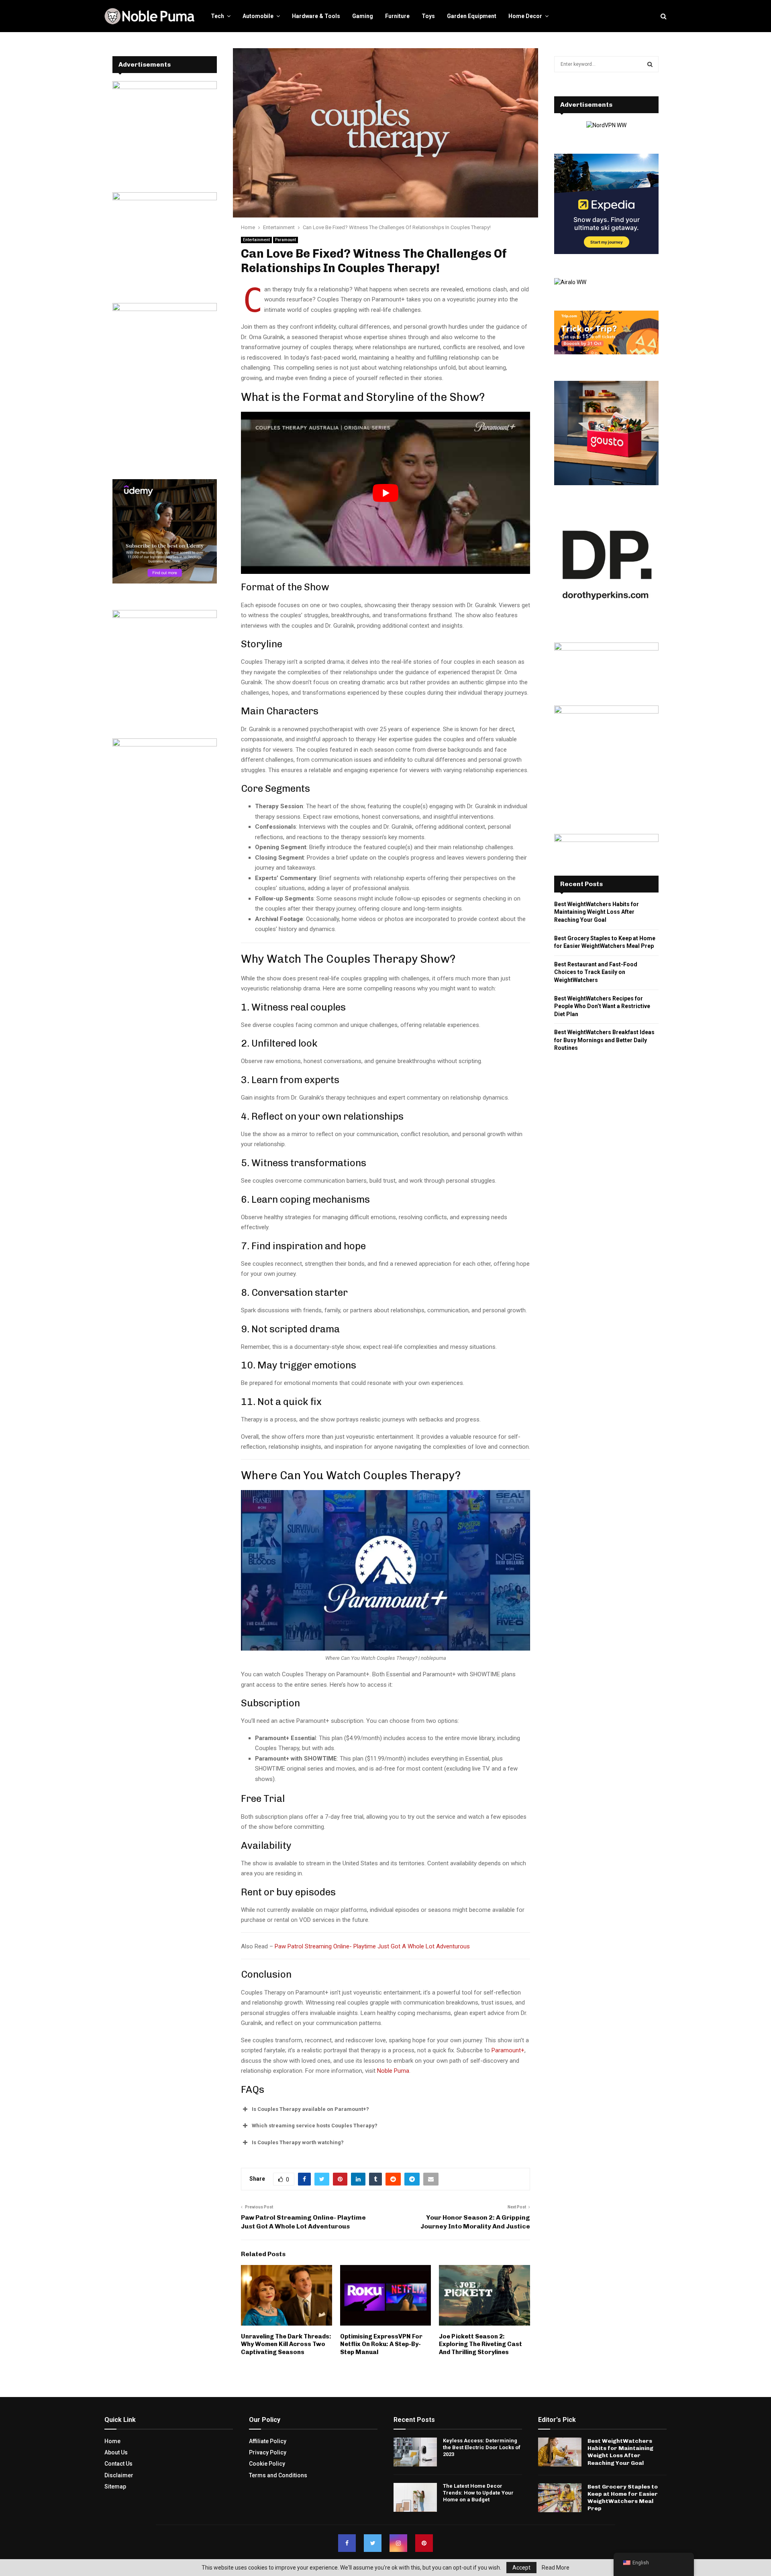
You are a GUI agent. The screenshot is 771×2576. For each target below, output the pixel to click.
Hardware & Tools (316, 16)
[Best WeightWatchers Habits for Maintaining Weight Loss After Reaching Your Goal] (560, 2452)
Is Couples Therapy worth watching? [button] (298, 2142)
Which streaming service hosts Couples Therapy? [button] (315, 2126)
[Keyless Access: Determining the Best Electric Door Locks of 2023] (415, 2452)
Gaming (363, 16)
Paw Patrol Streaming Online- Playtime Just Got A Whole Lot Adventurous (372, 1946)
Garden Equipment (472, 16)
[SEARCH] (650, 64)
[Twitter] (373, 2543)
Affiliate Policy (268, 2441)
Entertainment (256, 240)
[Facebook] (347, 2543)
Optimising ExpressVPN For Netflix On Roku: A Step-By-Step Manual (381, 2344)
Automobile (258, 16)
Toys (428, 16)
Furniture (397, 16)
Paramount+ (508, 2050)
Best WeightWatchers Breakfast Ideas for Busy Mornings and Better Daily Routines (604, 1040)
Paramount (286, 240)
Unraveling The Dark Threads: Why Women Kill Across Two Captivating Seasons (286, 2344)
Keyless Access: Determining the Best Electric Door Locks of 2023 (482, 2447)
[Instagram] (398, 2543)
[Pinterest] (424, 2543)
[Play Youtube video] (385, 493)
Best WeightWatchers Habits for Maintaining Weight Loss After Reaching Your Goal (597, 912)
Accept (521, 2568)
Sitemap (115, 2487)
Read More (556, 2568)
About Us (116, 2452)
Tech (217, 16)
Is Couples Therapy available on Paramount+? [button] (310, 2109)
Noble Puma (393, 2071)
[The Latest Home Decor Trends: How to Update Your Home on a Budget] (415, 2497)
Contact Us (118, 2464)
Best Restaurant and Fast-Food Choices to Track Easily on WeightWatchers (596, 972)
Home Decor (525, 16)
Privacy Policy (268, 2452)
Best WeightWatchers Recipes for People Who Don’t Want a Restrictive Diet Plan (602, 1006)
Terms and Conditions (278, 2475)
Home (112, 2441)
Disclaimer (119, 2475)
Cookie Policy (267, 2464)
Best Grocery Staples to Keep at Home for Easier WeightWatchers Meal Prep (623, 2498)
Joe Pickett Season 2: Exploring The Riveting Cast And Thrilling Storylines (480, 2344)
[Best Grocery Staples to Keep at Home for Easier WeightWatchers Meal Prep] (560, 2498)
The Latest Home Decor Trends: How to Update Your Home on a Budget (478, 2493)
